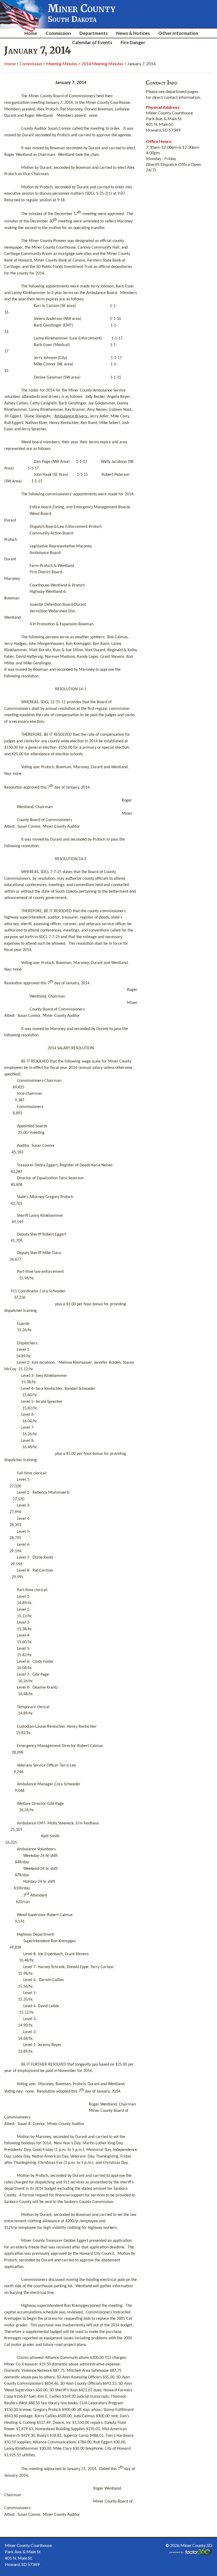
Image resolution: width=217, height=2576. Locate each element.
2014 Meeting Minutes (102, 64)
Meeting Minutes (62, 64)
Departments (94, 33)
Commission (58, 33)
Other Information (178, 33)
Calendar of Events (92, 42)
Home (31, 33)
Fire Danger (133, 42)
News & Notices (133, 33)
